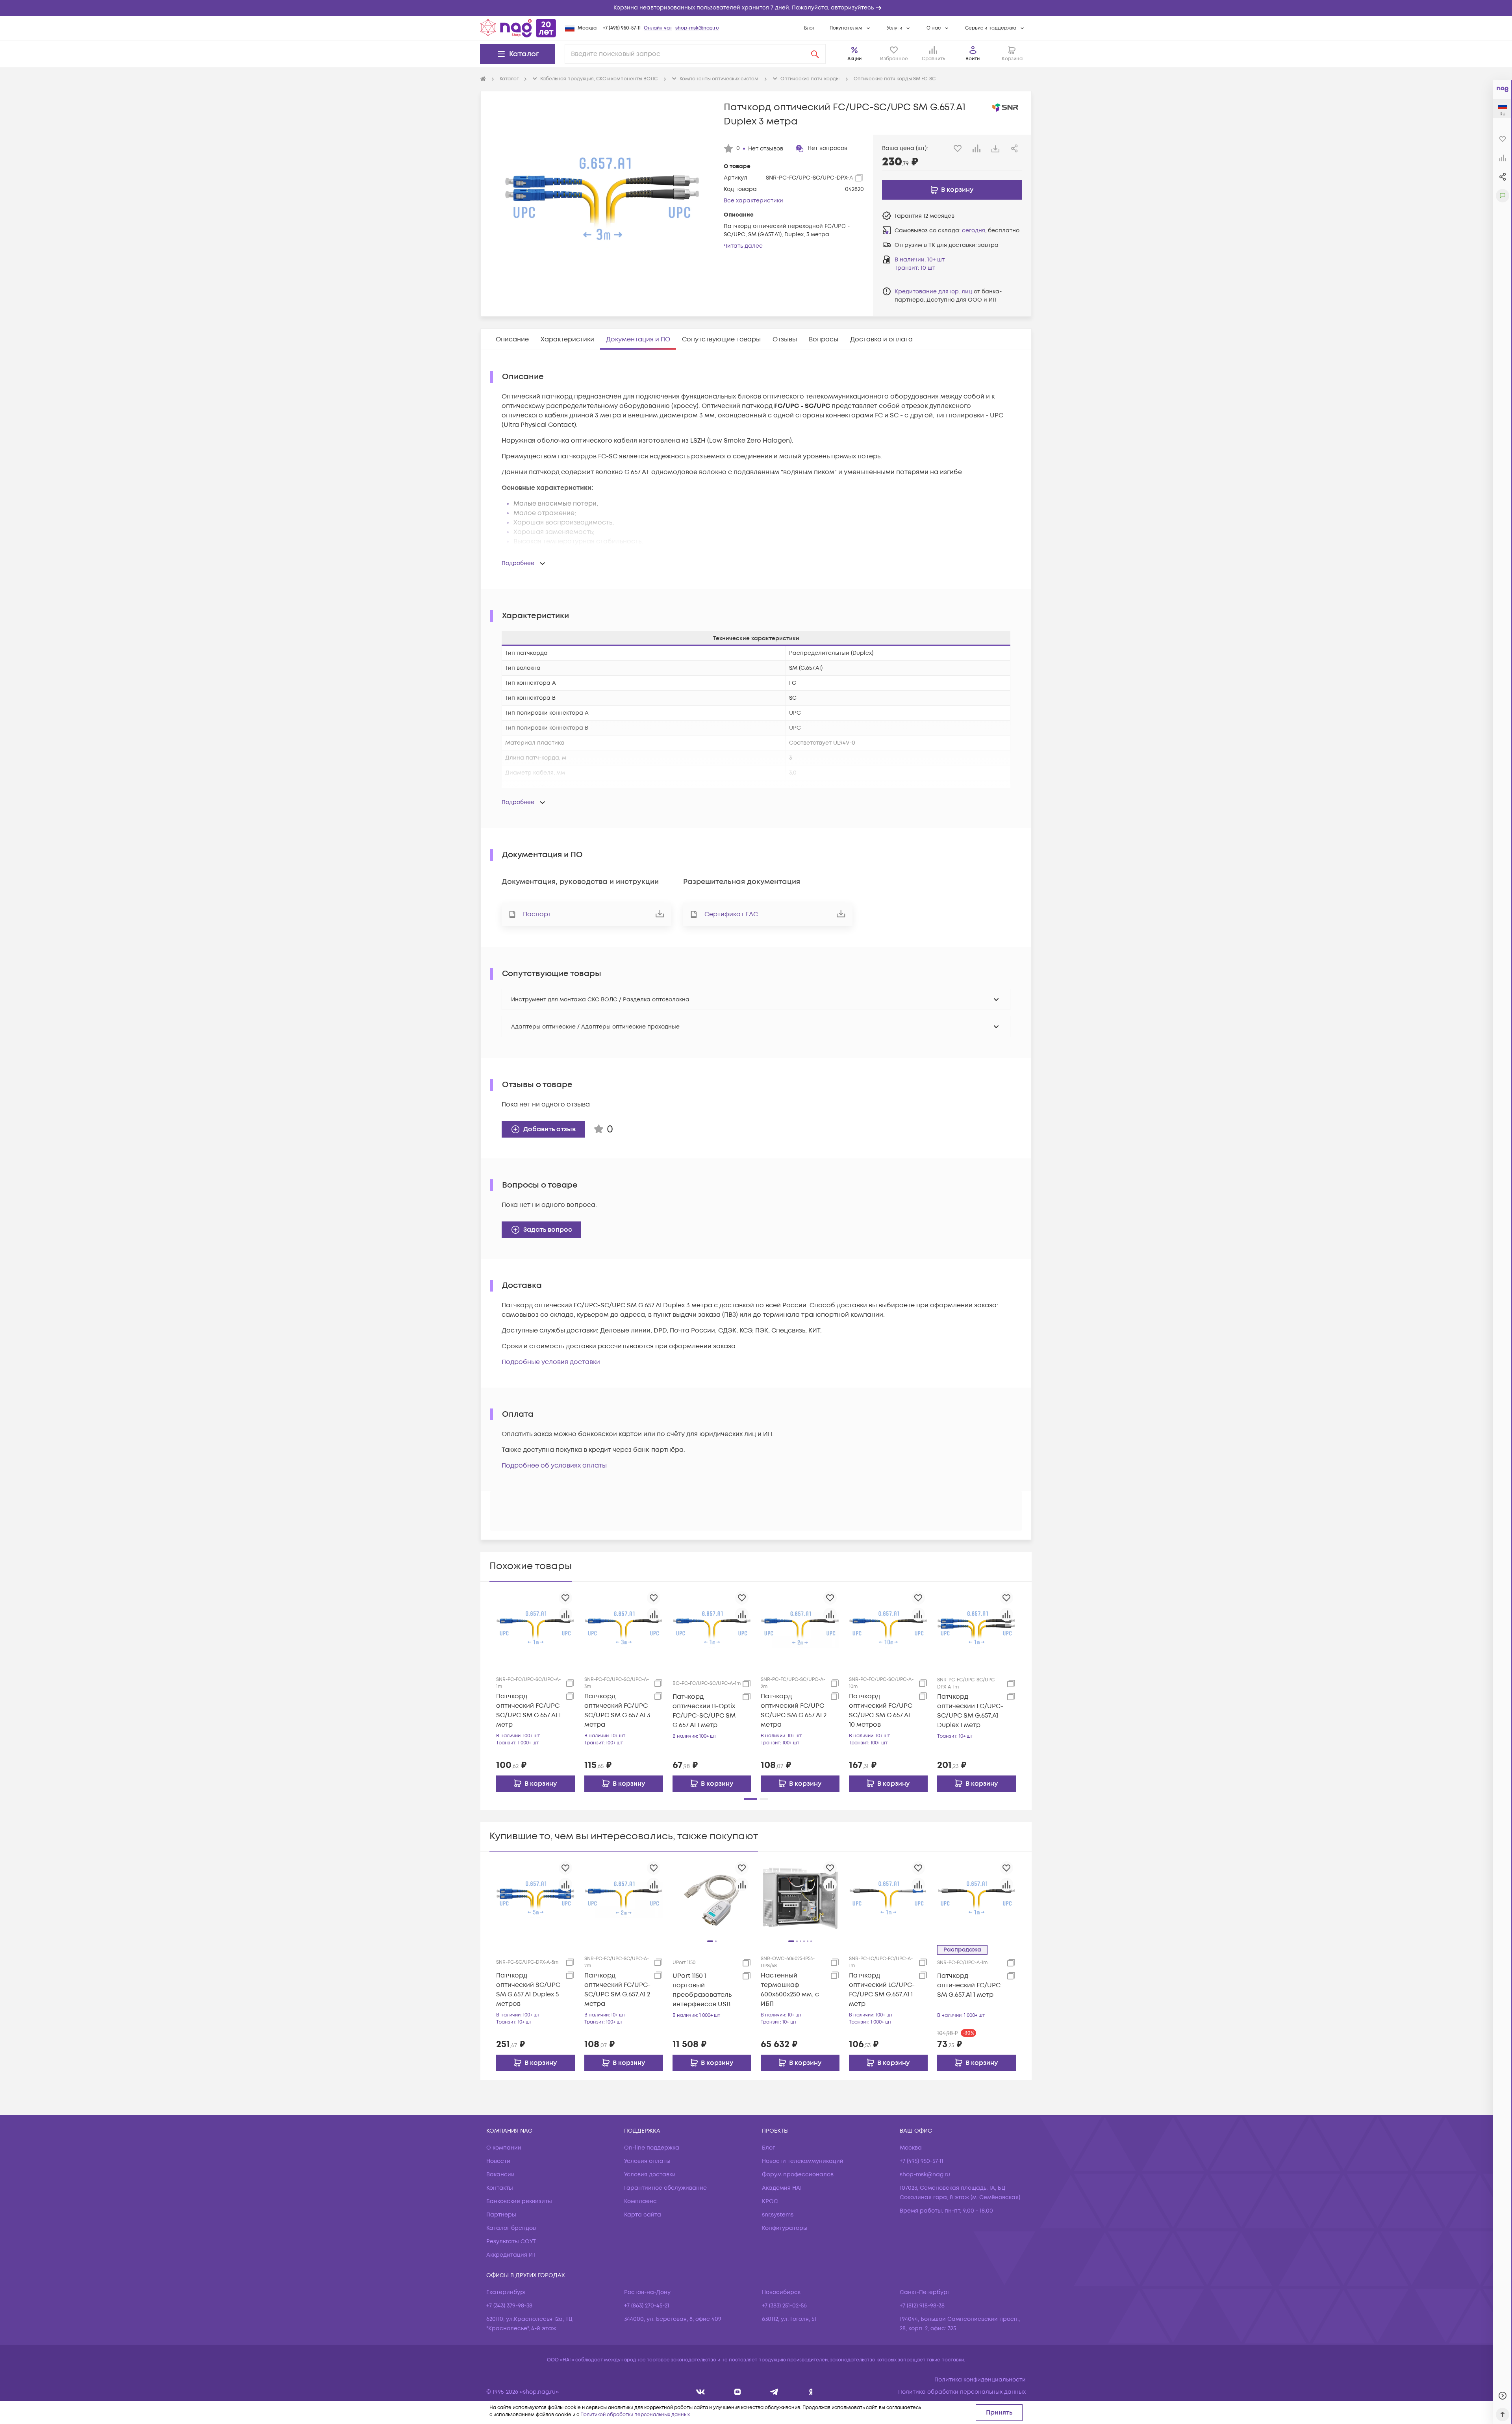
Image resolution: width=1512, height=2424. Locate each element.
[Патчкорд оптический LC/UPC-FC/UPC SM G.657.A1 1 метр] (888, 1898)
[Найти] (815, 54)
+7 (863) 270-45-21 (647, 2306)
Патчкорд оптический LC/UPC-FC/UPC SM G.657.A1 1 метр (882, 1990)
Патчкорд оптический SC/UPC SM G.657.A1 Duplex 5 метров (528, 1990)
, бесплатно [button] (991, 231)
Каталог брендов (511, 2228)
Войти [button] (973, 59)
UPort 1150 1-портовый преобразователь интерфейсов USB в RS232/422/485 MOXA (705, 1990)
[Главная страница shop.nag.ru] (518, 28)
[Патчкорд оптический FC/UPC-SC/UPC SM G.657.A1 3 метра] (624, 1627)
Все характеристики (753, 201)
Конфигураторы (785, 2228)
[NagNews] (774, 2392)
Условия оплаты (647, 2161)
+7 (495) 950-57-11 (622, 28)
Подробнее (518, 563)
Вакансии (500, 2175)
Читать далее (743, 246)
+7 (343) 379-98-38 (509, 2306)
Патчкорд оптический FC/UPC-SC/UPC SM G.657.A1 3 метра (617, 1711)
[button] (756, 8)
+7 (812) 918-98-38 (922, 2306)
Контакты (500, 2188)
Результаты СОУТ (511, 2241)
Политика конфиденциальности (980, 2380)
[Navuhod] (738, 2392)
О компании (504, 2148)
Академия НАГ (782, 2188)
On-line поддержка (652, 2148)
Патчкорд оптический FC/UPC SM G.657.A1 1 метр (969, 1985)
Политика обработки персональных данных (962, 2392)
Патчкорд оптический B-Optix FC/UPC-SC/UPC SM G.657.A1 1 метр (704, 1711)
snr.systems (778, 2215)
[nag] (811, 2392)
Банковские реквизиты (519, 2201)
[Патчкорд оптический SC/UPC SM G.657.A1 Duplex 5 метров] (535, 1898)
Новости (498, 2161)
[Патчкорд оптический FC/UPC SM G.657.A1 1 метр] (976, 1898)
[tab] (512, 339)
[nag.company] (701, 2392)
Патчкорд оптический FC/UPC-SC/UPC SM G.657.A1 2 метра (794, 1711)
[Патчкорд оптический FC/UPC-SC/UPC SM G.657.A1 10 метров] (888, 1627)
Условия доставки (650, 2175)
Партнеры (501, 2215)
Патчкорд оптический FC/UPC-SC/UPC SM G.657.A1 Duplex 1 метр (970, 1711)
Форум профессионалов (798, 2175)
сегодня (974, 231)
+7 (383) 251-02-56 (784, 2306)
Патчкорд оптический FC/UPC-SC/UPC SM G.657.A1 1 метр (529, 1711)
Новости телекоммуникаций (803, 2161)
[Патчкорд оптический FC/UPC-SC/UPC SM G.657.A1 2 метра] (800, 1627)
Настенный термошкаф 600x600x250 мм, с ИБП (790, 1990)
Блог (809, 28)
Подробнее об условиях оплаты (554, 1466)
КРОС (770, 2201)
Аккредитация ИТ (511, 2255)
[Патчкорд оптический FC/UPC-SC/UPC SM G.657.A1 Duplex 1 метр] (976, 1627)
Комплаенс (640, 2201)
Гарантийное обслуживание (665, 2188)
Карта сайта (643, 2215)
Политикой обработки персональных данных (635, 2415)
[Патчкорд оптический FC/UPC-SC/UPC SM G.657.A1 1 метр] (535, 1627)
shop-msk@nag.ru (697, 28)
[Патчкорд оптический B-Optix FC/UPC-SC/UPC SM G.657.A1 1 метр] (712, 1627)
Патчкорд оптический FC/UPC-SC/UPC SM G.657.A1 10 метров (882, 1711)
